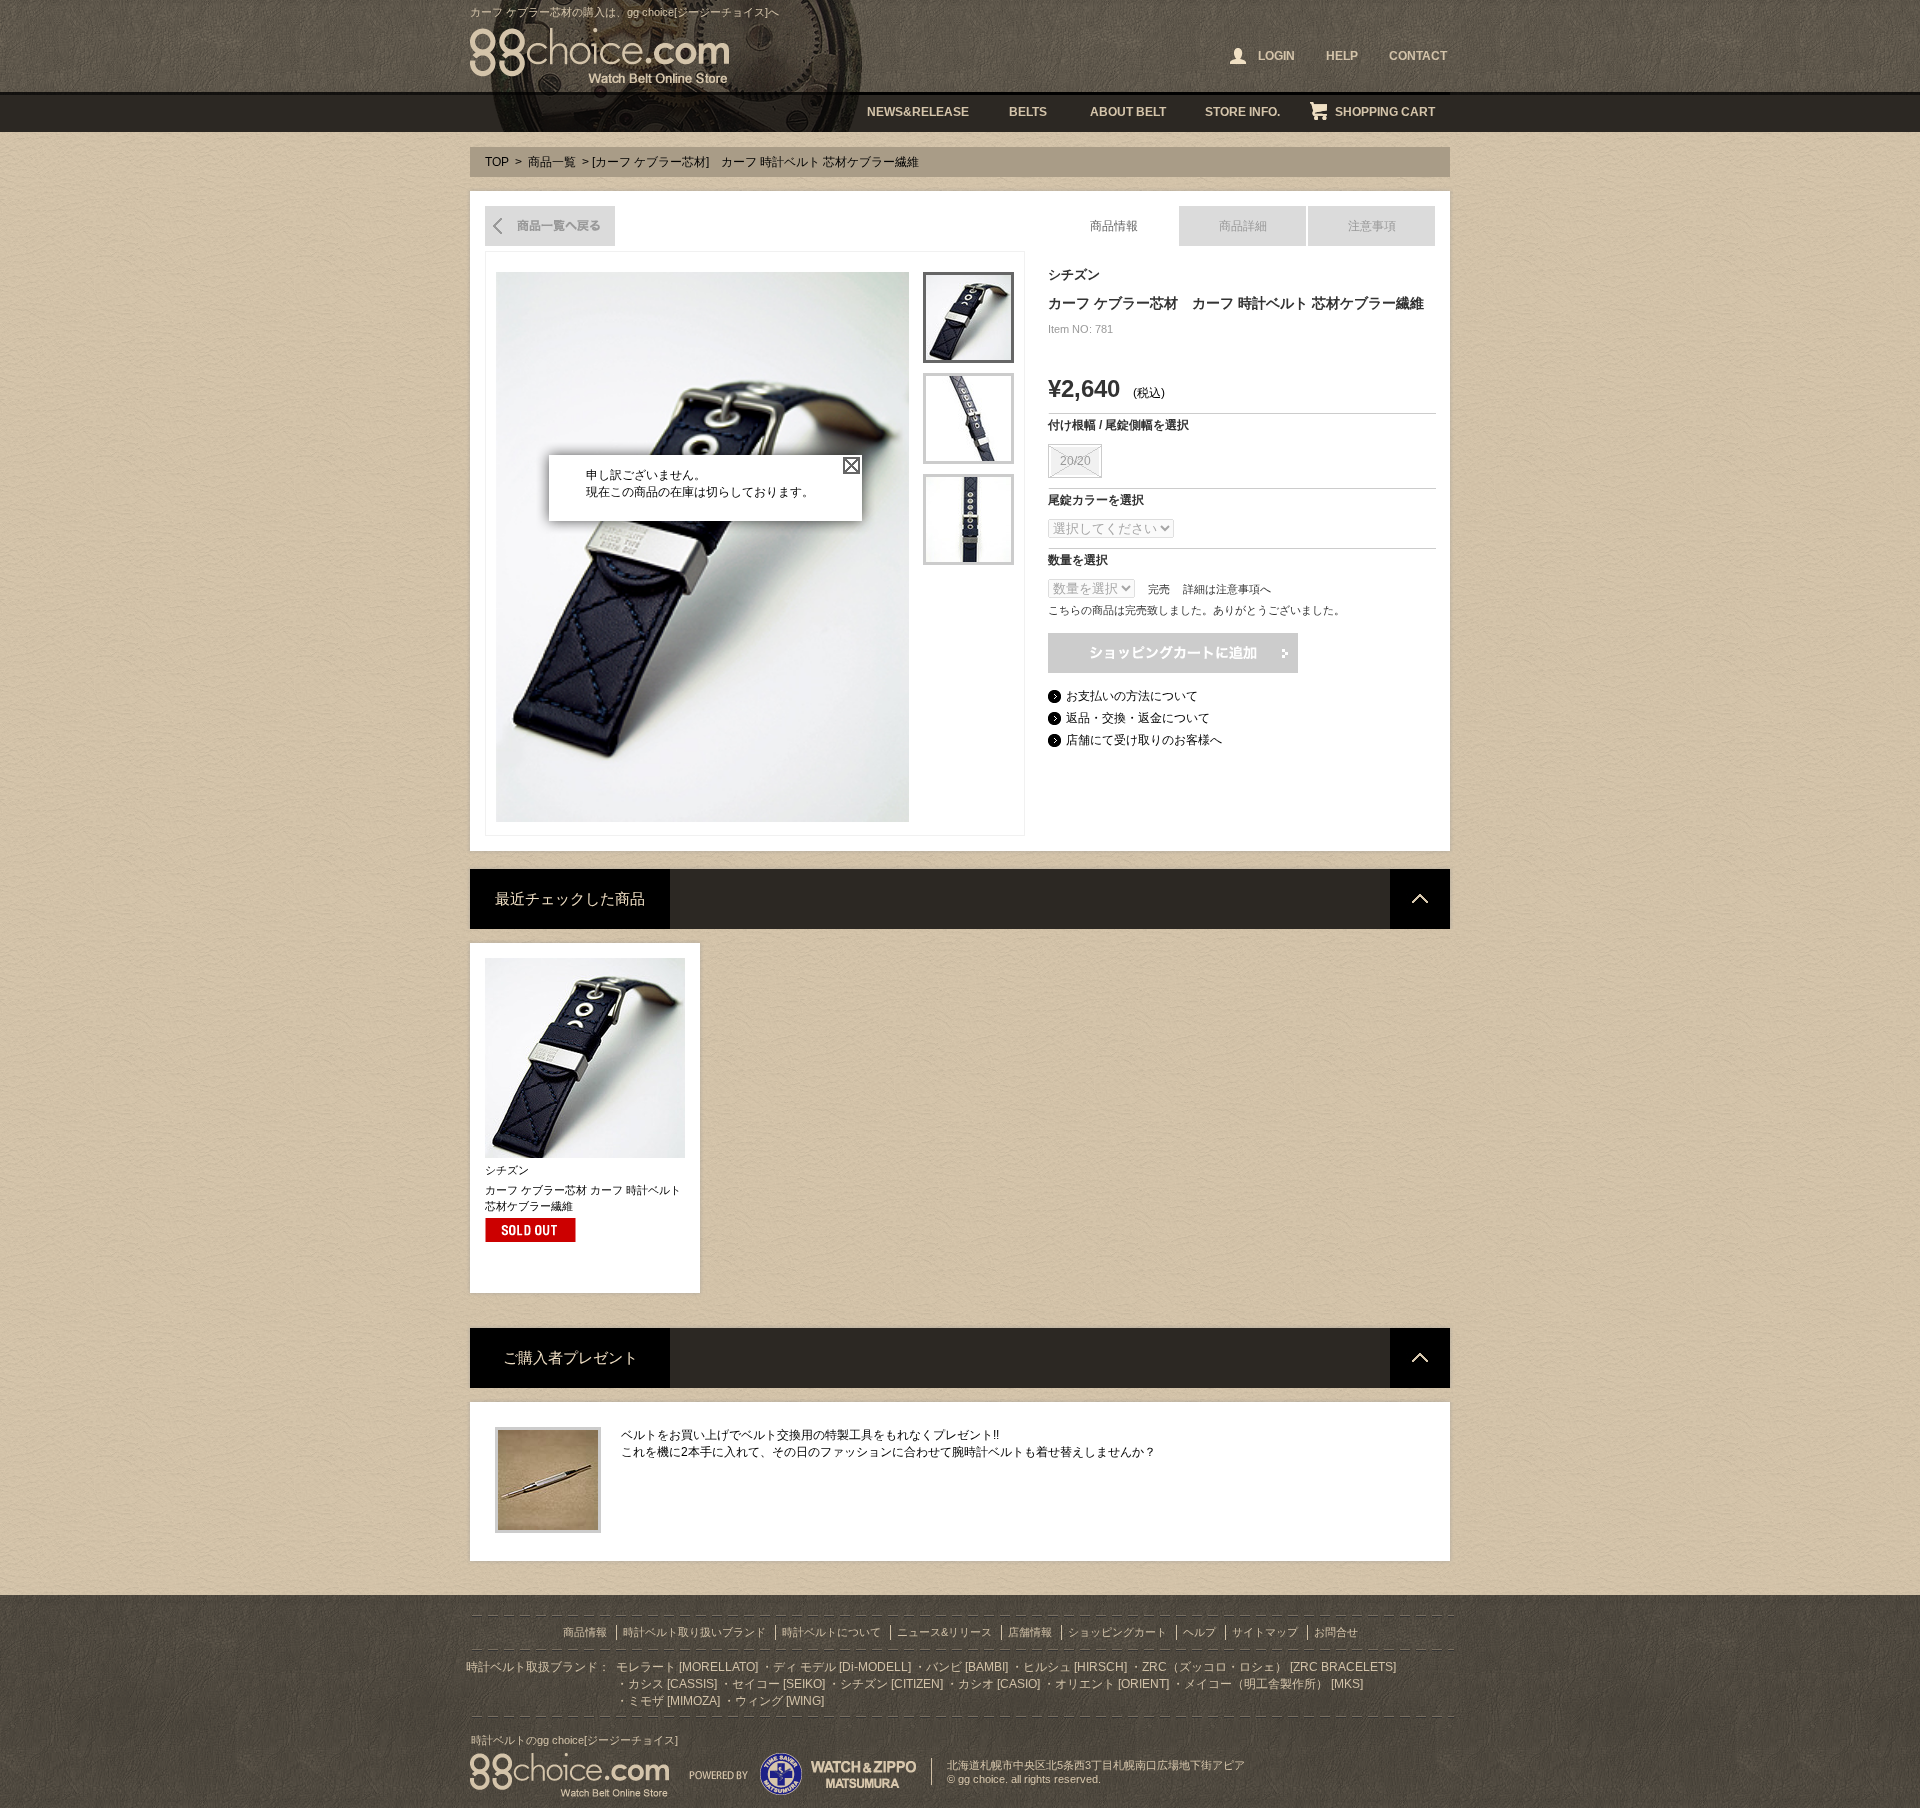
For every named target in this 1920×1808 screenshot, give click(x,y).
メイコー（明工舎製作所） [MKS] (1273, 1684)
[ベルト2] (968, 418)
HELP (1342, 56)
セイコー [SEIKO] (778, 1684)
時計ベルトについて (831, 1632)
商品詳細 (1243, 226)
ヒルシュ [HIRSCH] (1075, 1667)
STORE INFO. (1242, 112)
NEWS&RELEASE (918, 112)
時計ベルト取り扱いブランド (694, 1632)
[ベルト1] (968, 317)
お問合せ (1336, 1632)
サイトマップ (1265, 1632)
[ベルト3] (968, 519)
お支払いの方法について (1132, 696)
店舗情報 (1030, 1632)
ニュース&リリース (944, 1632)
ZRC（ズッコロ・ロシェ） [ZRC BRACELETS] (1269, 1667)
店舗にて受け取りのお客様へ (1144, 740)
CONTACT (1418, 56)
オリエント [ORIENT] (1112, 1684)
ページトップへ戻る (1420, 899)
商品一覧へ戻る (550, 226)
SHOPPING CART (1385, 112)
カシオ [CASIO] (999, 1684)
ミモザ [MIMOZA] (674, 1701)
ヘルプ (1199, 1632)
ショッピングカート (1117, 1632)
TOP (497, 162)
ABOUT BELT (1128, 112)
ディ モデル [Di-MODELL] (842, 1667)
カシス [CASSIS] (672, 1684)
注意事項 (1372, 226)
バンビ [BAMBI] (967, 1667)
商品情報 (1114, 226)
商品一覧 (552, 162)
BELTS (1028, 112)
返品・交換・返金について (1138, 718)
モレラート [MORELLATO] (687, 1667)
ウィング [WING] (779, 1701)
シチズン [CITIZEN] (891, 1684)
